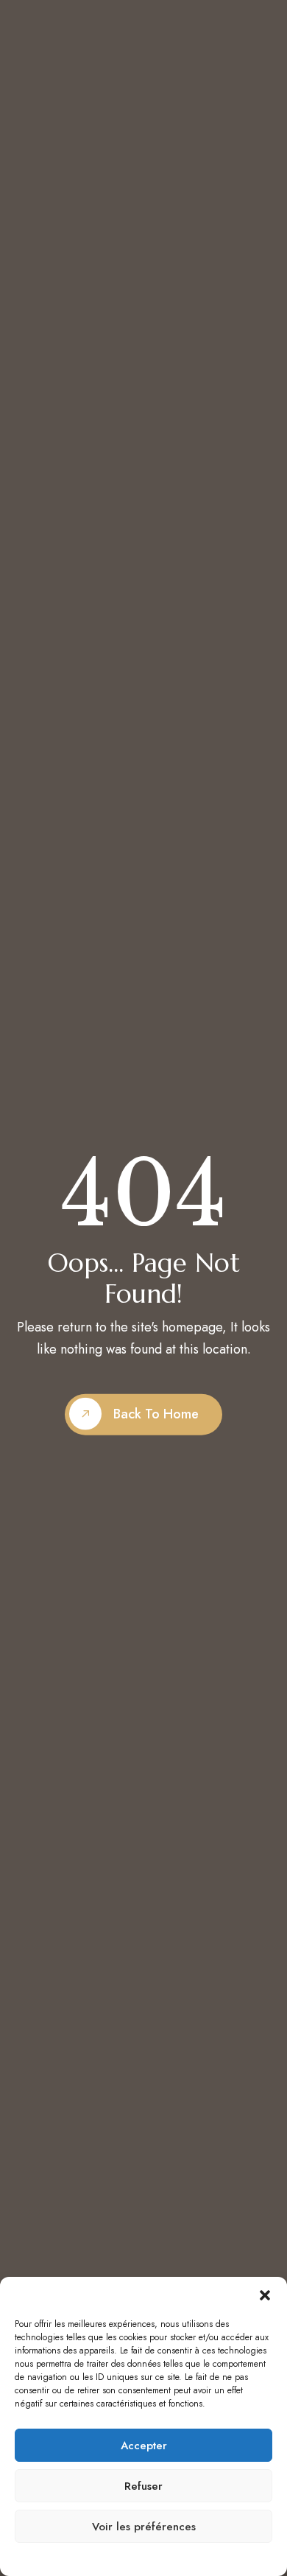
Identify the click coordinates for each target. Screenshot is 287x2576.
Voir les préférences (144, 2527)
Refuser (143, 2486)
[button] (265, 2295)
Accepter (144, 2446)
